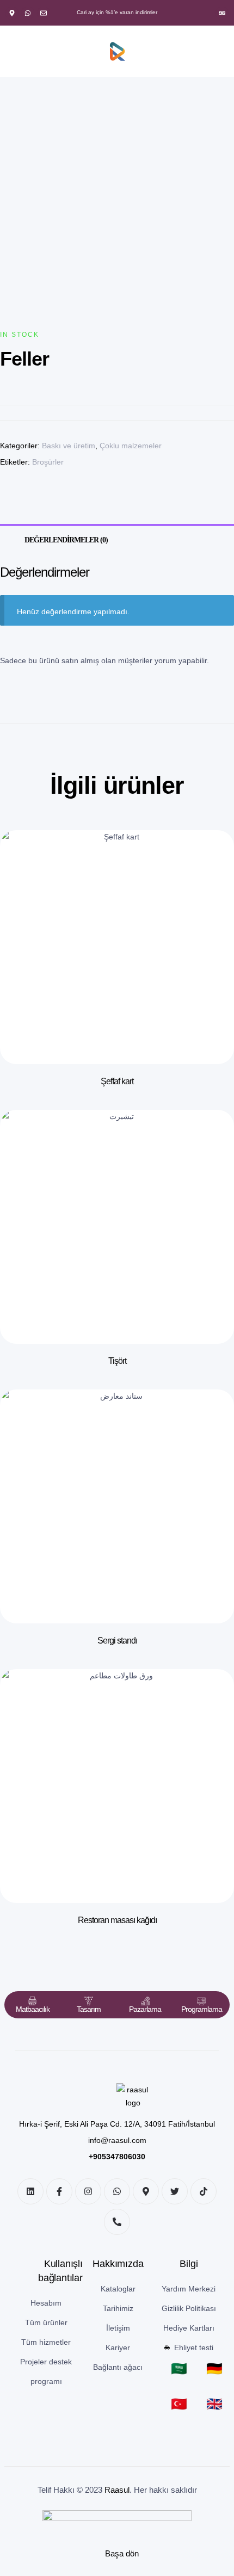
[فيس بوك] (59, 2191)
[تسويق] (145, 2001)
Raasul (117, 2490)
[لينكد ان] (30, 2191)
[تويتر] (175, 2191)
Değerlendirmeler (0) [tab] (66, 540)
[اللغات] (222, 13)
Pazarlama (145, 2009)
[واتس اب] (28, 13)
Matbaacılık (33, 2009)
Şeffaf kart (117, 1081)
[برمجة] (201, 2001)
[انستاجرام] (88, 2191)
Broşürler (48, 462)
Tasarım (89, 2009)
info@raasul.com (117, 2140)
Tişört (117, 1361)
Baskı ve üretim (69, 446)
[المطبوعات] (33, 2001)
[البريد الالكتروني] (44, 13)
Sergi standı (117, 1641)
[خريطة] (12, 13)
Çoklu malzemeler (131, 446)
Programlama (202, 2009)
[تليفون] (117, 2222)
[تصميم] (89, 2001)
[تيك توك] (204, 2191)
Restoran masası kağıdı (117, 1920)
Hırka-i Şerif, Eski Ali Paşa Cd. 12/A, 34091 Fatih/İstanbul (117, 2124)
